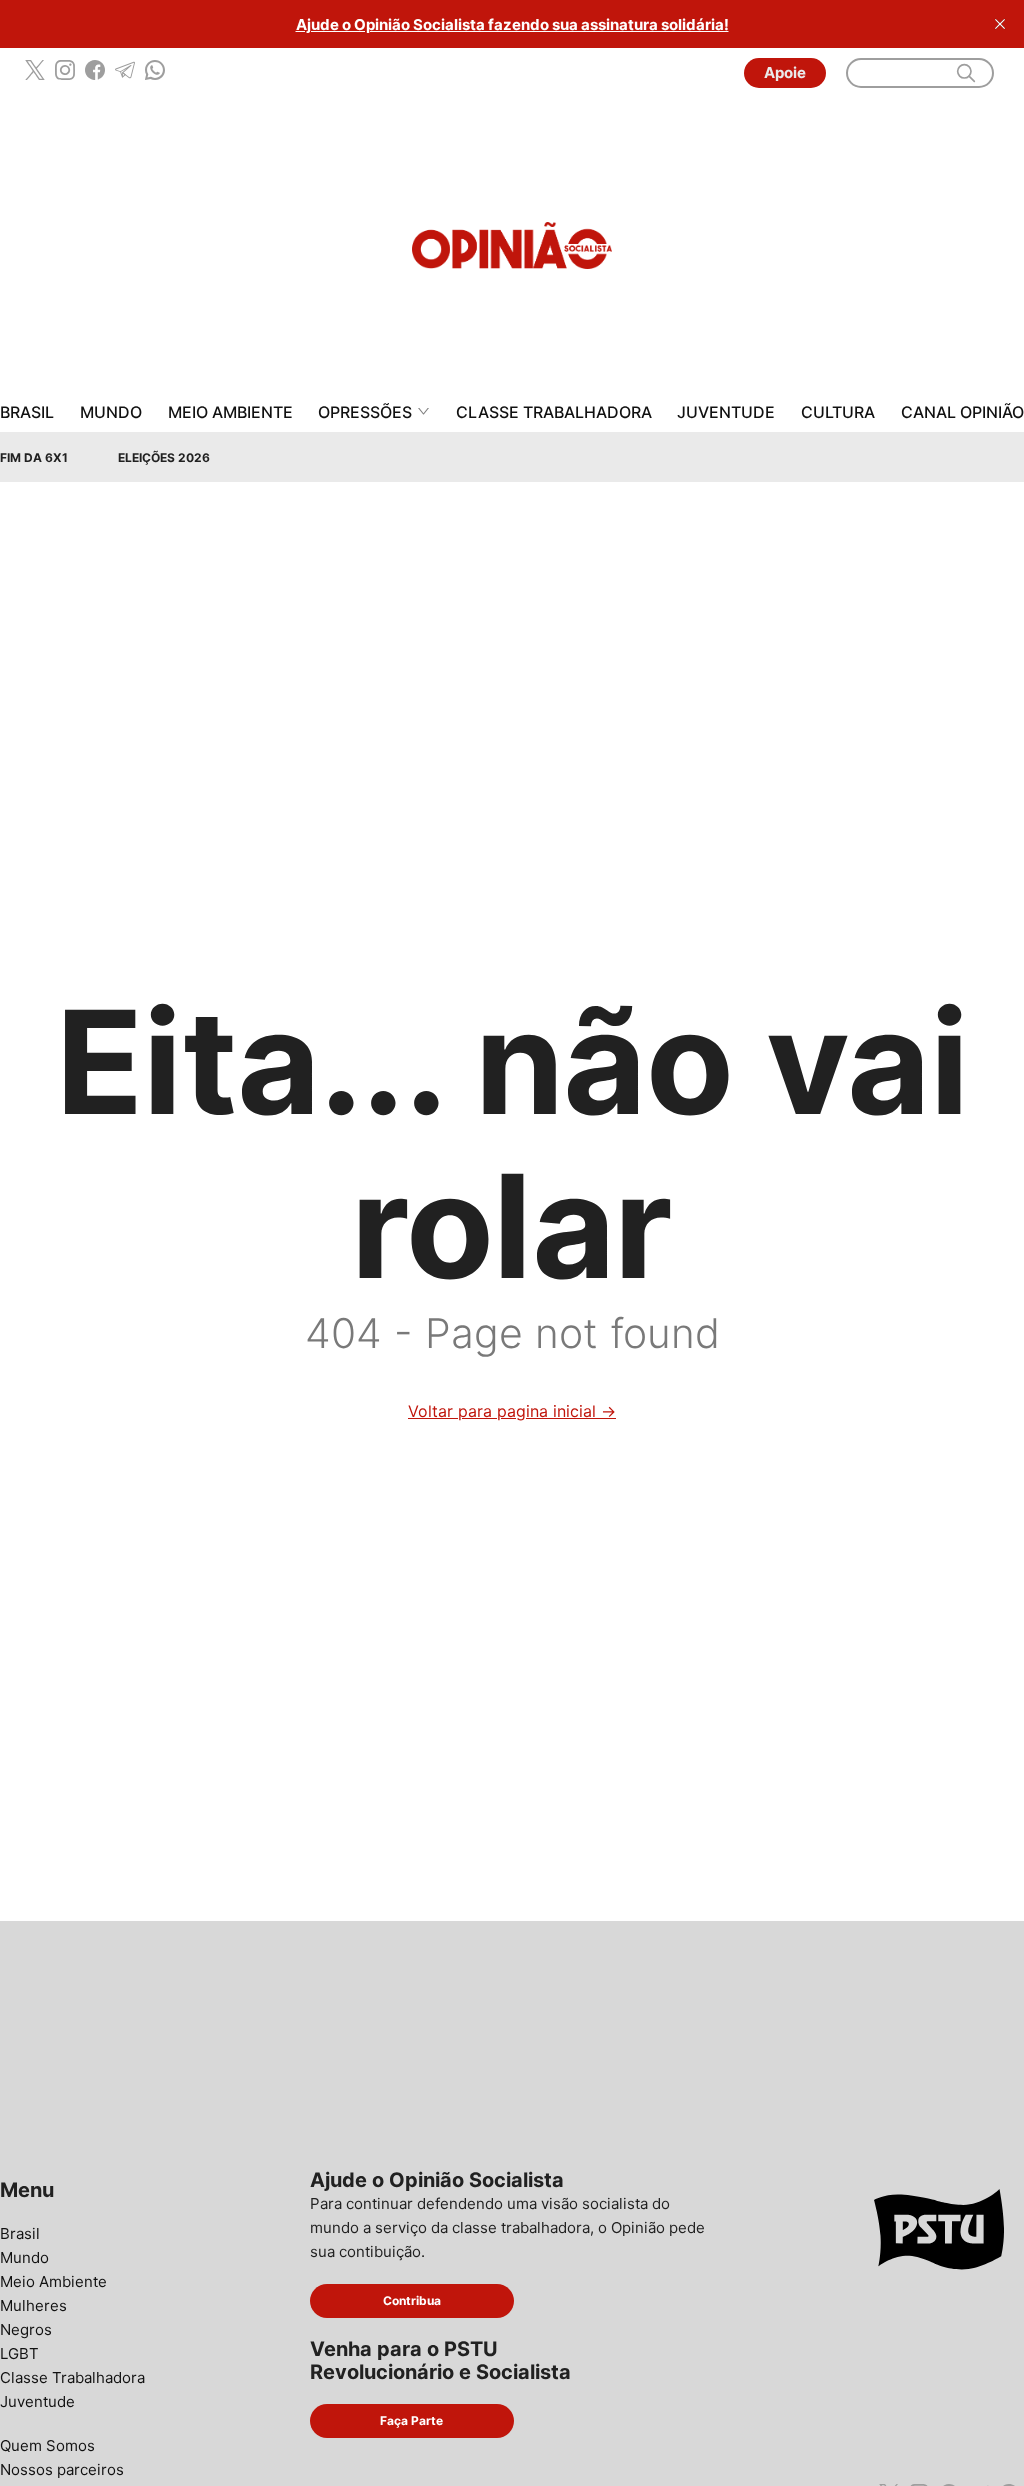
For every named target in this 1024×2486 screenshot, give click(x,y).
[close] (1000, 24)
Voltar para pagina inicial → (512, 1411)
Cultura (838, 412)
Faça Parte (411, 2420)
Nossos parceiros (62, 2469)
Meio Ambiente (230, 412)
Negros (26, 2329)
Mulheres (33, 2305)
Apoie (785, 72)
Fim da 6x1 (34, 457)
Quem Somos (47, 2445)
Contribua (412, 2300)
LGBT (19, 2353)
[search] (966, 73)
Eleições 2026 (164, 457)
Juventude (726, 412)
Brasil (27, 412)
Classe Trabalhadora (554, 412)
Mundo (111, 412)
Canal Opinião (962, 412)
